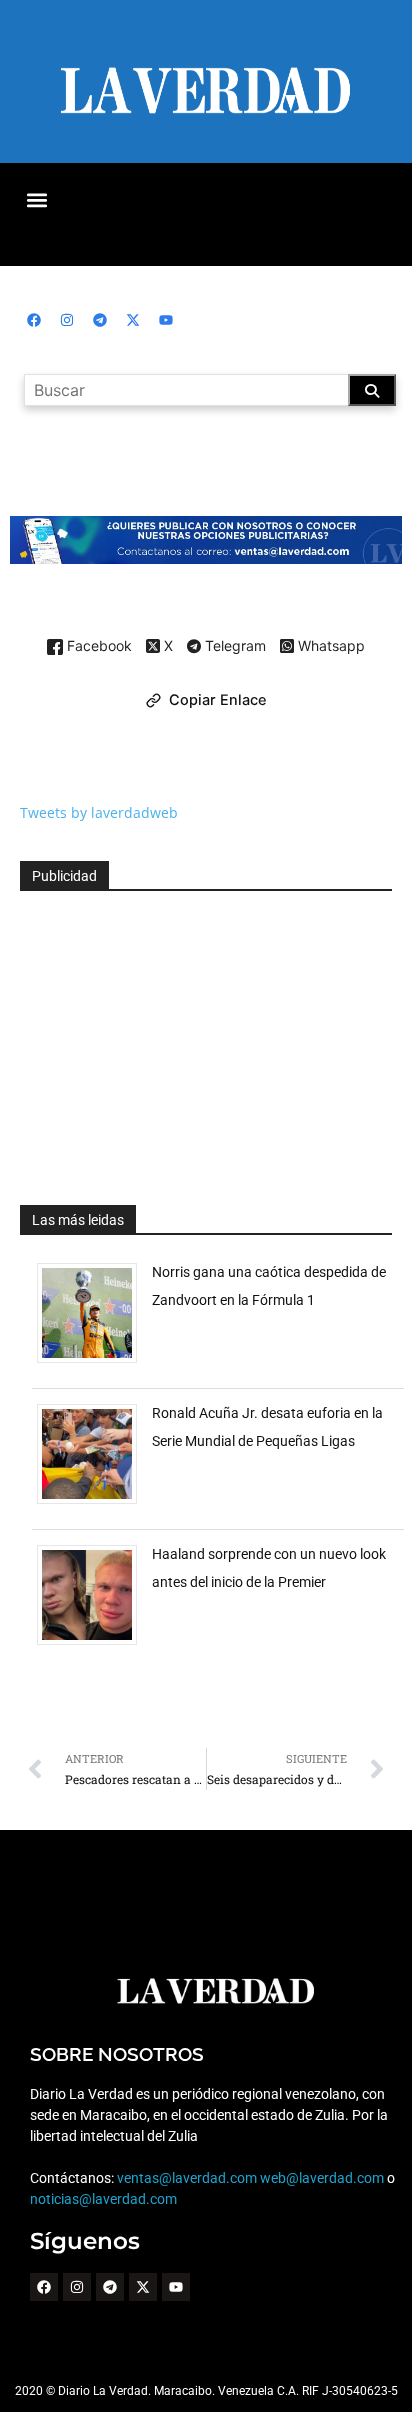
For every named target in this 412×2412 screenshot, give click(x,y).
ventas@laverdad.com (187, 2178)
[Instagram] (67, 320)
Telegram (233, 647)
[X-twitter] (133, 320)
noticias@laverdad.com (103, 2199)
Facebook (97, 646)
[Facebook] (34, 320)
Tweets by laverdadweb (99, 812)
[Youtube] (166, 320)
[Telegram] (100, 320)
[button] (36, 199)
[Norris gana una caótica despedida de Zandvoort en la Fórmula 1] (94, 1362)
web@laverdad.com (322, 2178)
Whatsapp (329, 646)
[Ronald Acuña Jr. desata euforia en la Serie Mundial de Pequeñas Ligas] (94, 1503)
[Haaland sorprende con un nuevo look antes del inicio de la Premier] (94, 1644)
